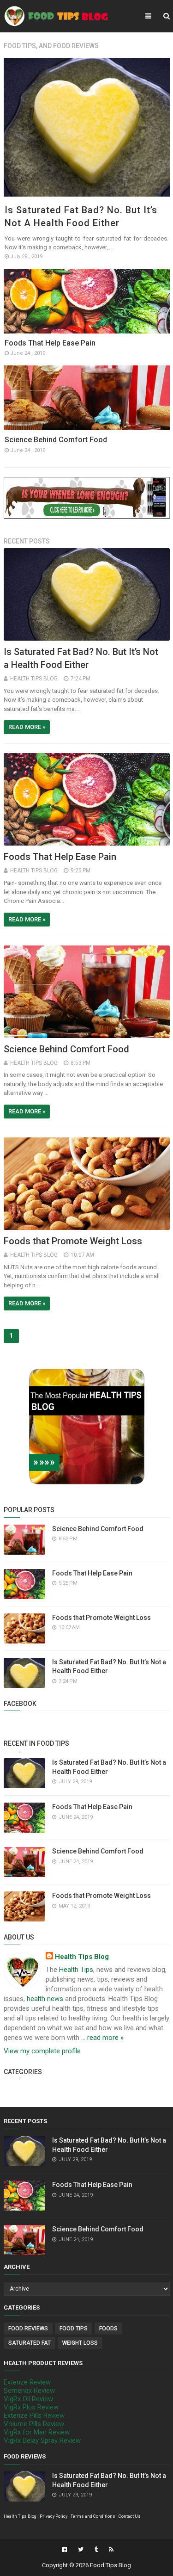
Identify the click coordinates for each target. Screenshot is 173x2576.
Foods (108, 2329)
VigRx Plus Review (31, 2407)
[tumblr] (96, 2550)
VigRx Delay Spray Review (42, 2440)
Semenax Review (29, 2391)
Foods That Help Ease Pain (50, 343)
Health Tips (76, 1970)
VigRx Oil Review (28, 2399)
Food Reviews (28, 2329)
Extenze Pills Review (34, 2415)
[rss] (110, 2550)
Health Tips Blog (82, 1957)
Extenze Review (27, 2382)
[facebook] (64, 2550)
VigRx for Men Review (37, 2432)
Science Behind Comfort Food (56, 440)
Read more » (27, 727)
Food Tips (74, 2329)
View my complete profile (42, 2051)
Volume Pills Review (34, 2424)
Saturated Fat (30, 2343)
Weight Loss (80, 2343)
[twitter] (81, 2550)
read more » (105, 2038)
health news (45, 1999)
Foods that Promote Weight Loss (73, 1241)
